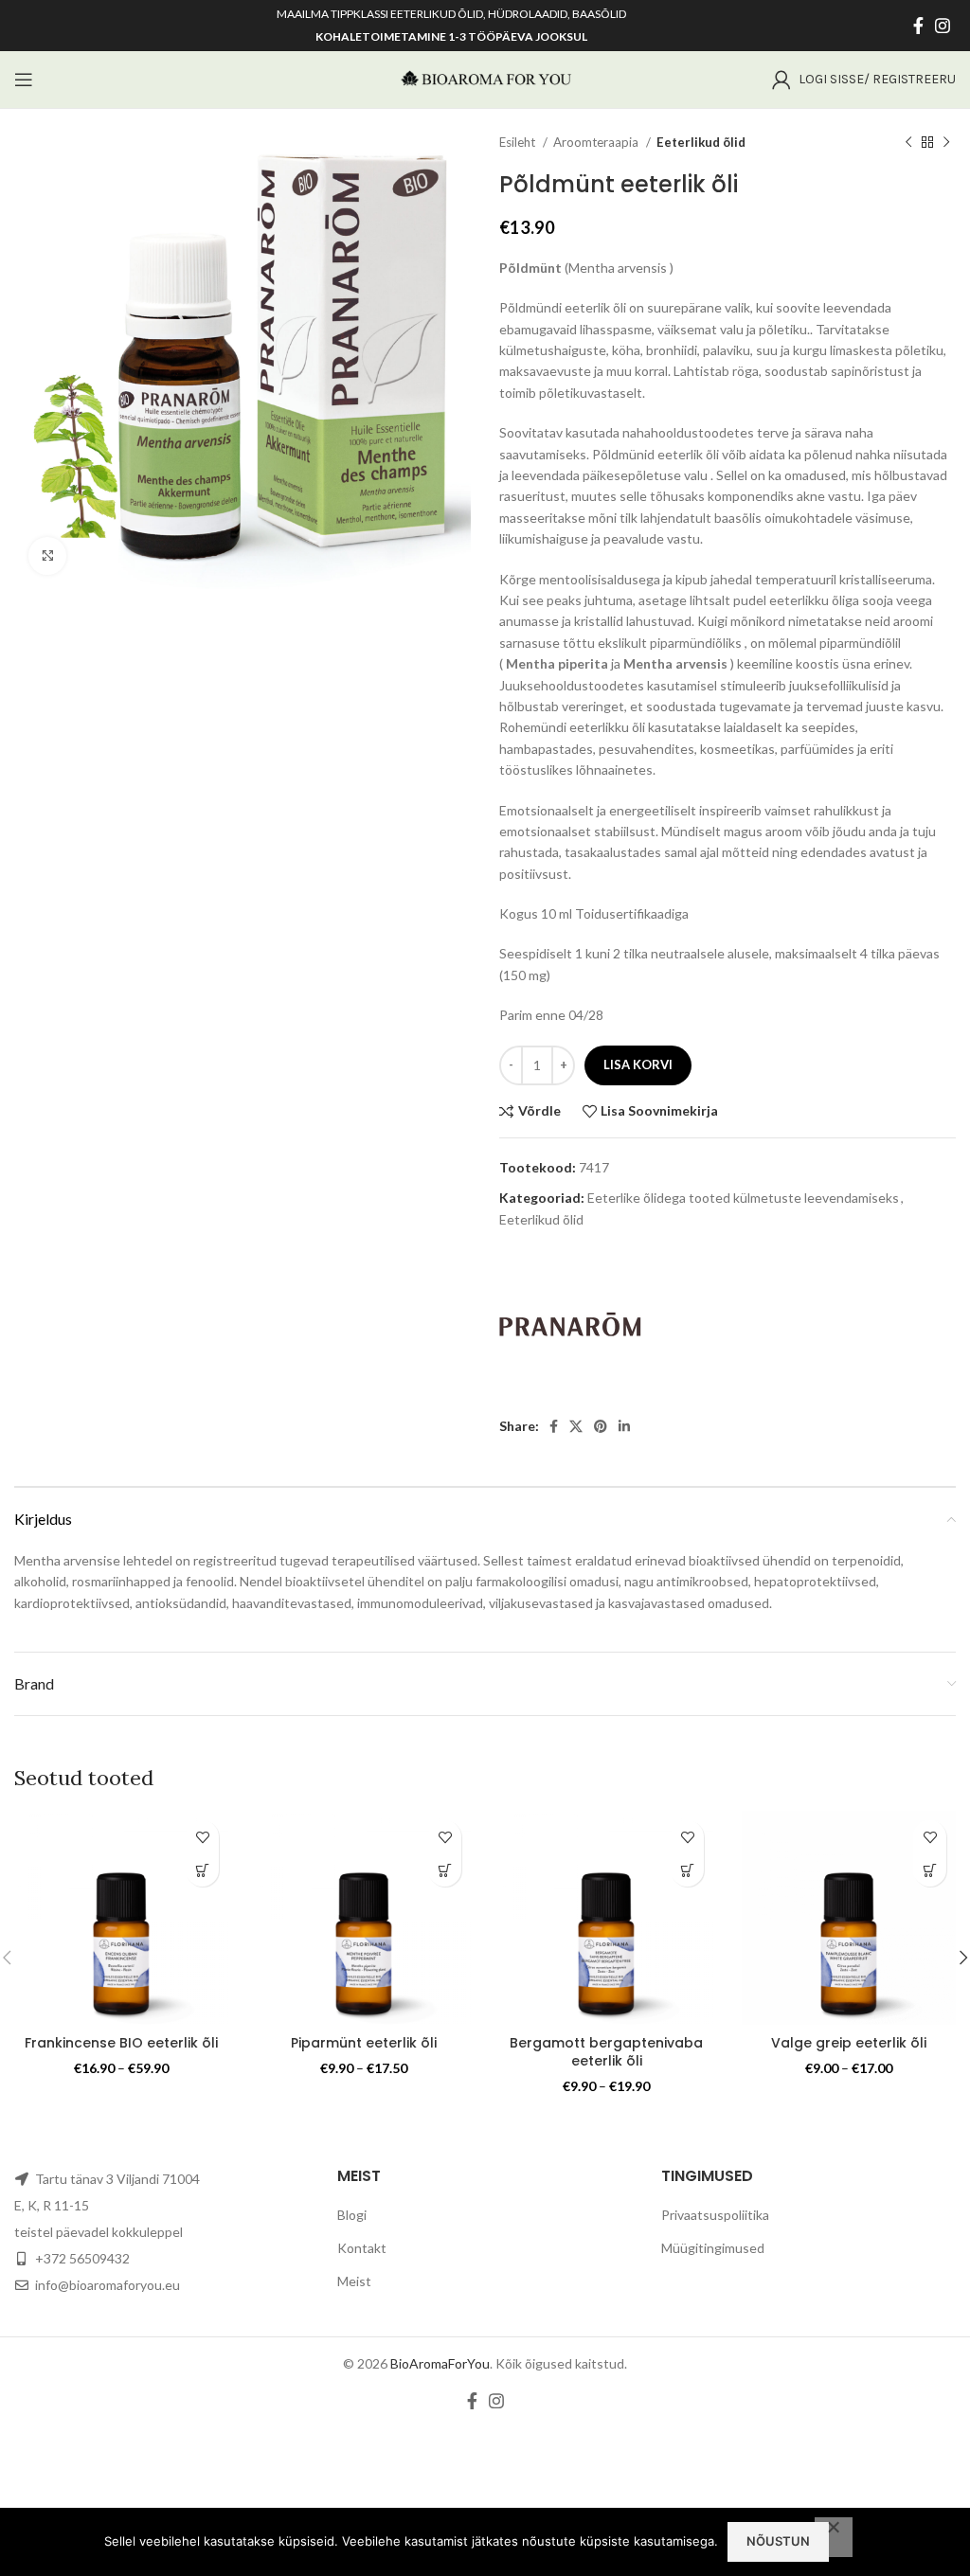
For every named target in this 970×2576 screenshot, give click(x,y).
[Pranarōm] (570, 1324)
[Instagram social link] (943, 26)
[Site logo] (485, 78)
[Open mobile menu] (24, 80)
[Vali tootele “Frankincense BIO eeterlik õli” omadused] (202, 1870)
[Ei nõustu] (834, 2537)
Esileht (519, 142)
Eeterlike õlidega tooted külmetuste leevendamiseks (743, 1198)
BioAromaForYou (440, 2363)
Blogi (352, 2215)
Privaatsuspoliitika (715, 2215)
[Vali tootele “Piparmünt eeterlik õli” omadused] (445, 1870)
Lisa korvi (638, 1064)
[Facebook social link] (918, 26)
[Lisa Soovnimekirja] (202, 1837)
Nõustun (778, 2541)
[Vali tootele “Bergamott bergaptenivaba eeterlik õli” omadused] (687, 1870)
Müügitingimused (713, 2248)
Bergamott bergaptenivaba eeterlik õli (606, 2052)
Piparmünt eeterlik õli (364, 2043)
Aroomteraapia (597, 142)
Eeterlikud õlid (701, 142)
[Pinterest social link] (601, 1426)
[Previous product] (908, 143)
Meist (354, 2281)
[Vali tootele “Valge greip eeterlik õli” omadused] (930, 1870)
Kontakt (362, 2248)
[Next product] (946, 143)
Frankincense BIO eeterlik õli (121, 2043)
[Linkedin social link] (624, 1426)
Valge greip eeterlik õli (849, 2043)
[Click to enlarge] (47, 556)
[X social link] (576, 1426)
